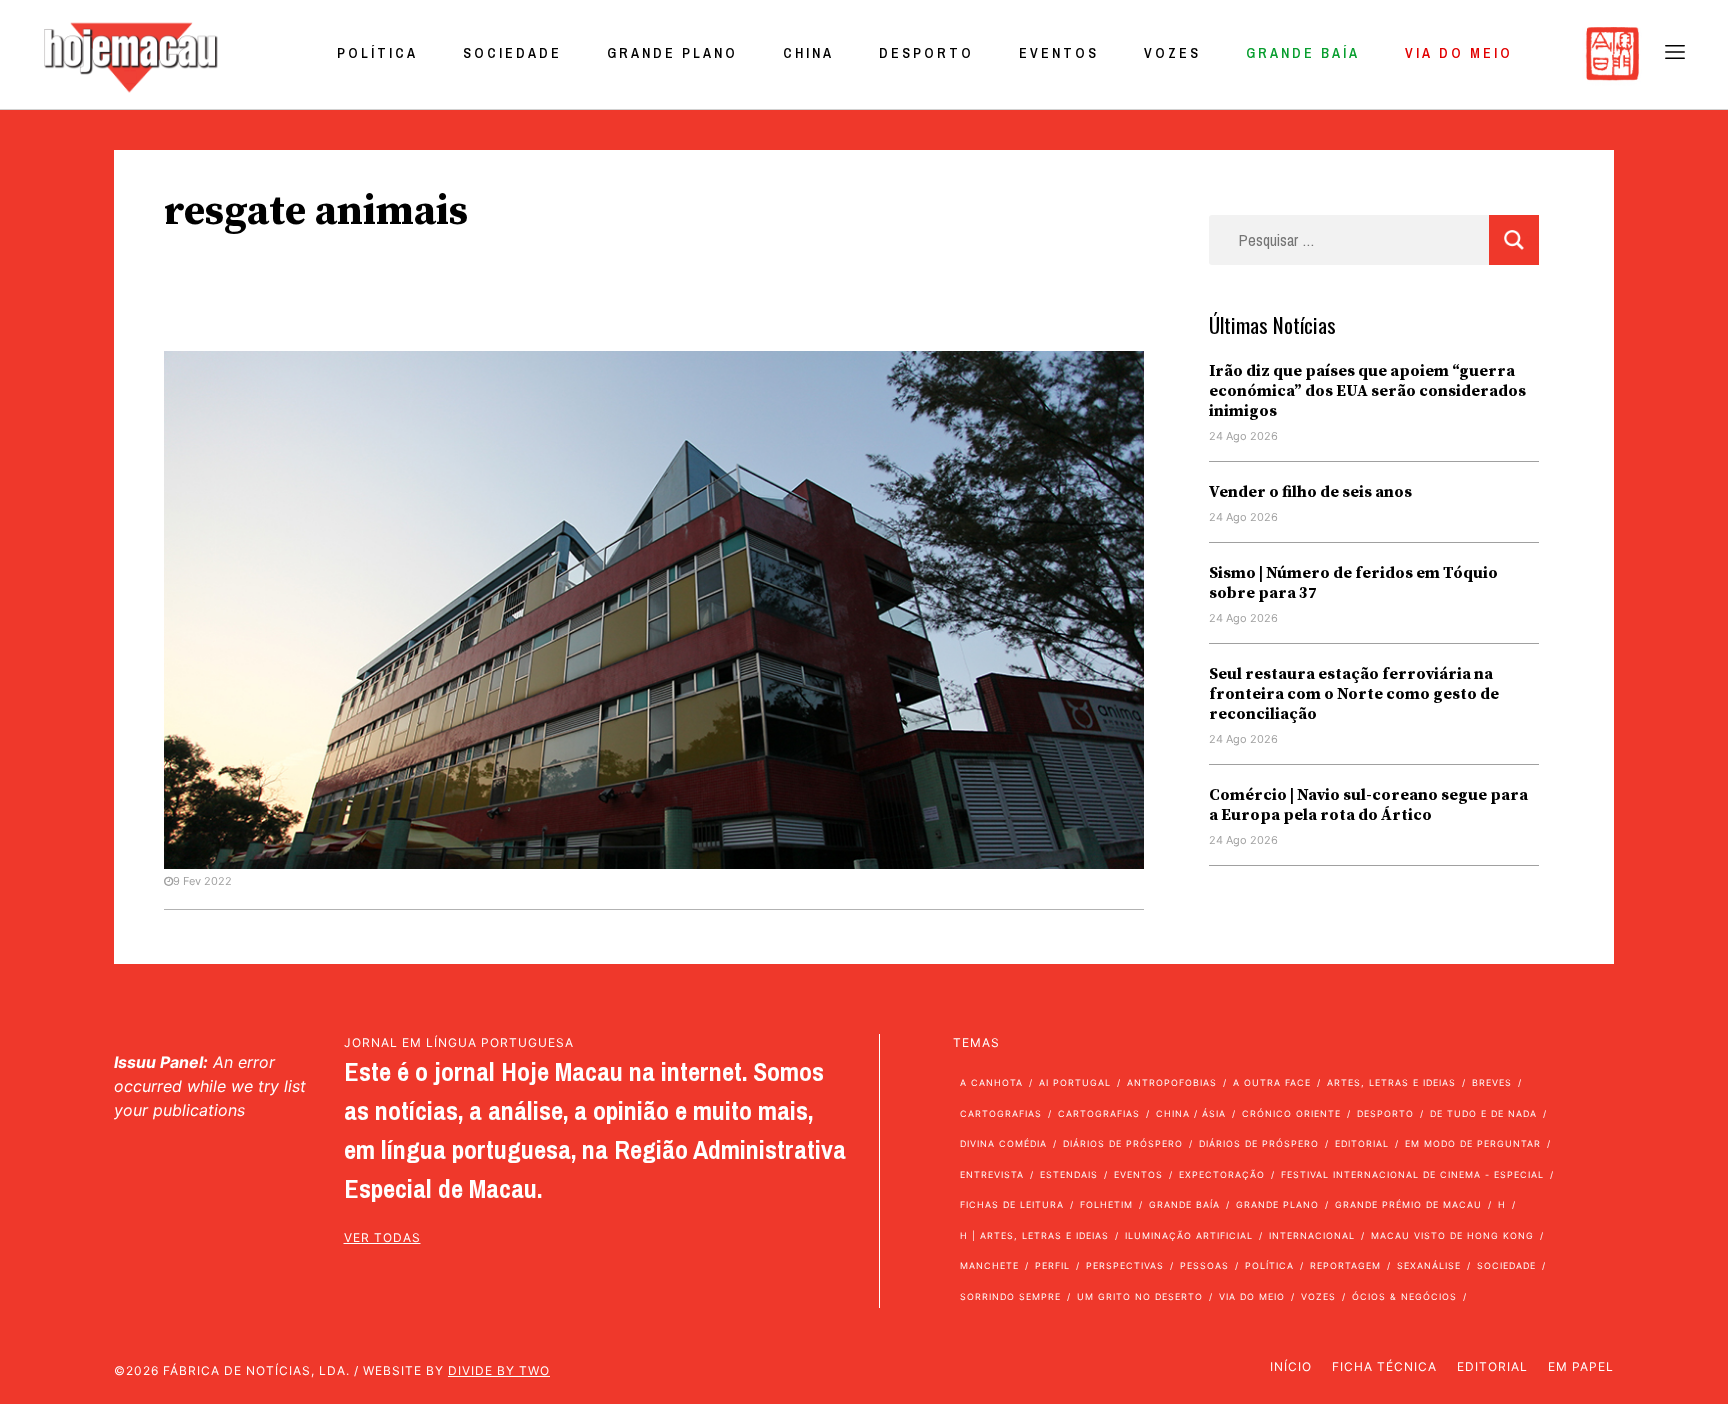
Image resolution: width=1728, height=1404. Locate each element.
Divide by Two (499, 1370)
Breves (1492, 1082)
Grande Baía (1303, 53)
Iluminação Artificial (1189, 1235)
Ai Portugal (1075, 1082)
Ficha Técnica (1384, 1366)
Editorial (1362, 1143)
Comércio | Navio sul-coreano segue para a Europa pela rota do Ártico (1368, 805)
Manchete (989, 1265)
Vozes (1172, 53)
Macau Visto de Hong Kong (1452, 1235)
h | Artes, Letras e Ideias (1034, 1235)
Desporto (926, 53)
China (808, 53)
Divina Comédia (1003, 1143)
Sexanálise (1429, 1265)
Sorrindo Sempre (1010, 1296)
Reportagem (1345, 1265)
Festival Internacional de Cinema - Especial (1412, 1174)
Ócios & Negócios (1404, 1296)
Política (377, 53)
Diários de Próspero (1123, 1143)
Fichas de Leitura (1012, 1204)
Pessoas (1204, 1265)
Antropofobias (1172, 1082)
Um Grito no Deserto (1140, 1296)
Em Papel (1581, 1366)
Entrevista (992, 1174)
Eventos (1059, 53)
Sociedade (512, 53)
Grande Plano (672, 53)
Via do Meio (1459, 53)
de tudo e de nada (1483, 1113)
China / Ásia (1191, 1113)
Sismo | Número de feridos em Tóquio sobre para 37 (1353, 583)
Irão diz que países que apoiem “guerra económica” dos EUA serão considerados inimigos (1367, 391)
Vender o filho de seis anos (1310, 492)
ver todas (382, 1237)
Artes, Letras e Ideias (1391, 1082)
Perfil (1052, 1265)
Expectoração (1222, 1174)
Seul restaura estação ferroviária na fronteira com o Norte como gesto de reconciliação (1354, 694)
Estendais (1069, 1174)
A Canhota (991, 1082)
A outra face (1272, 1082)
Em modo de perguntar (1473, 1143)
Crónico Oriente (1291, 1113)
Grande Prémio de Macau (1408, 1204)
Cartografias (1001, 1113)
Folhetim (1106, 1204)
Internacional (1312, 1235)
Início (1291, 1366)
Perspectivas (1125, 1265)
